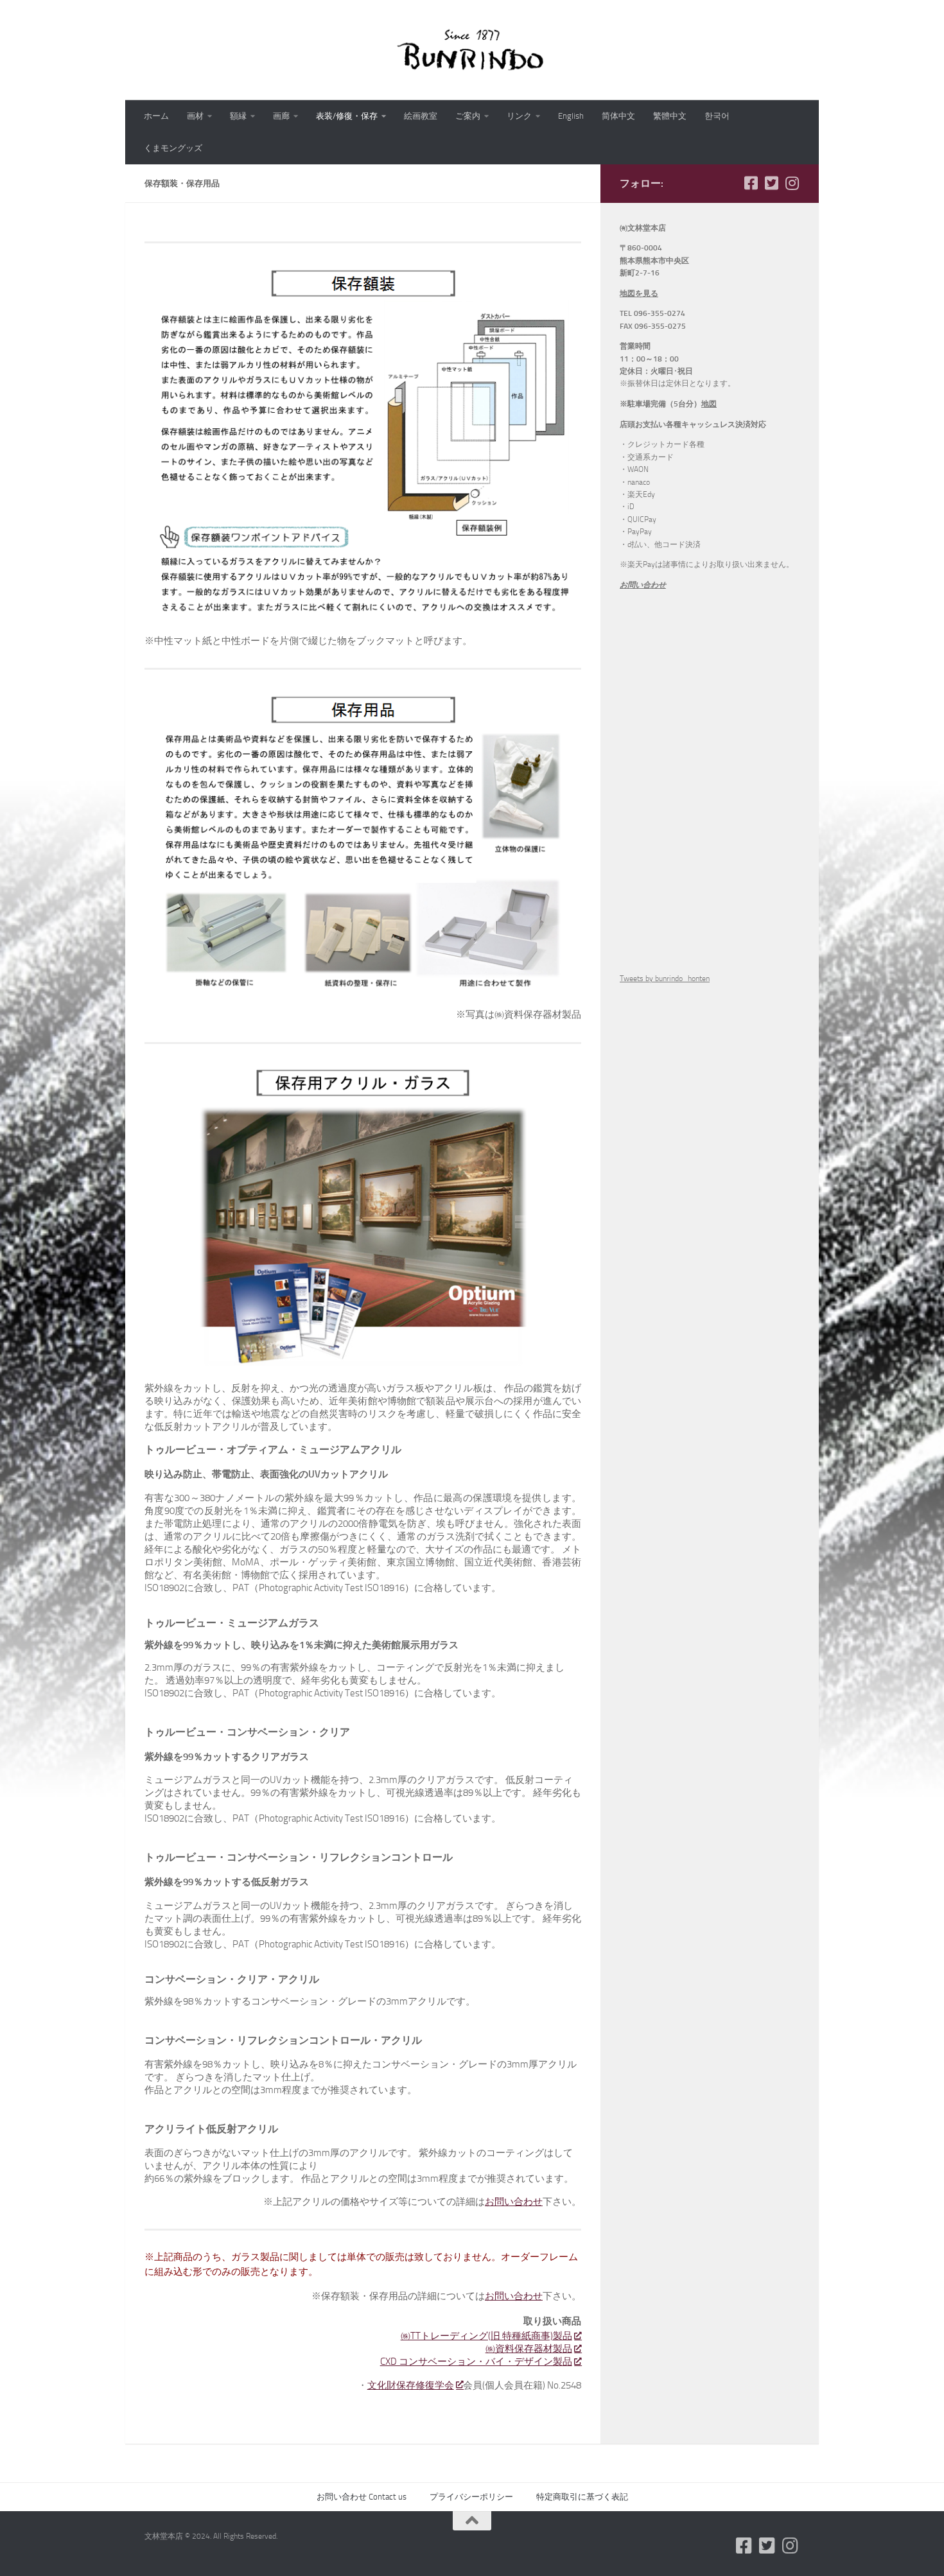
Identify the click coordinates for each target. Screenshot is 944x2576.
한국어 (717, 116)
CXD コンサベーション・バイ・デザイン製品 (476, 2362)
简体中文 (618, 116)
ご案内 (468, 116)
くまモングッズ (173, 148)
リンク (519, 116)
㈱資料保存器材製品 (529, 2349)
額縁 (238, 116)
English (571, 116)
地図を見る (639, 293)
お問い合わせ (514, 2202)
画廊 (281, 116)
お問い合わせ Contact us (362, 2497)
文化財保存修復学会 (411, 2385)
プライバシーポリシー (471, 2497)
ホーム (156, 116)
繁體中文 (670, 116)
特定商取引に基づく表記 (582, 2497)
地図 (709, 404)
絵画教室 (421, 116)
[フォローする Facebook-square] (751, 183)
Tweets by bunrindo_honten (665, 979)
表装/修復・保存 (347, 116)
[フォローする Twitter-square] (771, 183)
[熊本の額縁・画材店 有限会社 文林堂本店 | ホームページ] (472, 50)
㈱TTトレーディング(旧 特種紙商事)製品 (486, 2336)
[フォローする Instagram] (792, 183)
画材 (195, 116)
